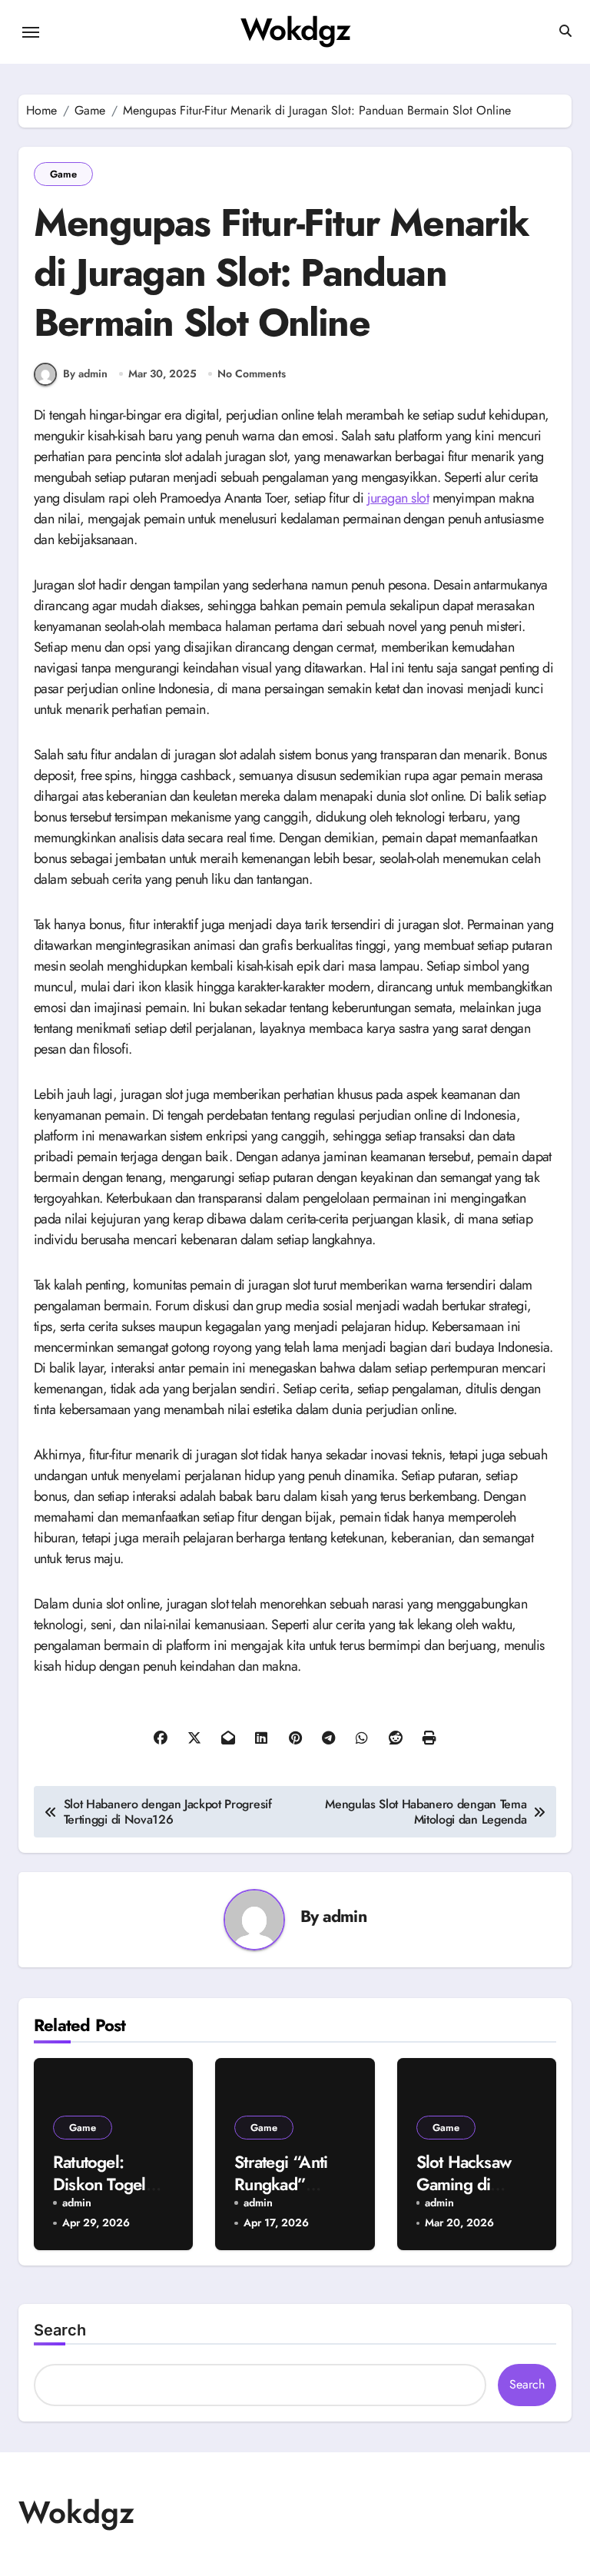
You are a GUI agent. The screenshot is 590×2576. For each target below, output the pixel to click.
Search (60, 2330)
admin (345, 1916)
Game (63, 174)
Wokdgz (295, 29)
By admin (85, 373)
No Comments (252, 374)
